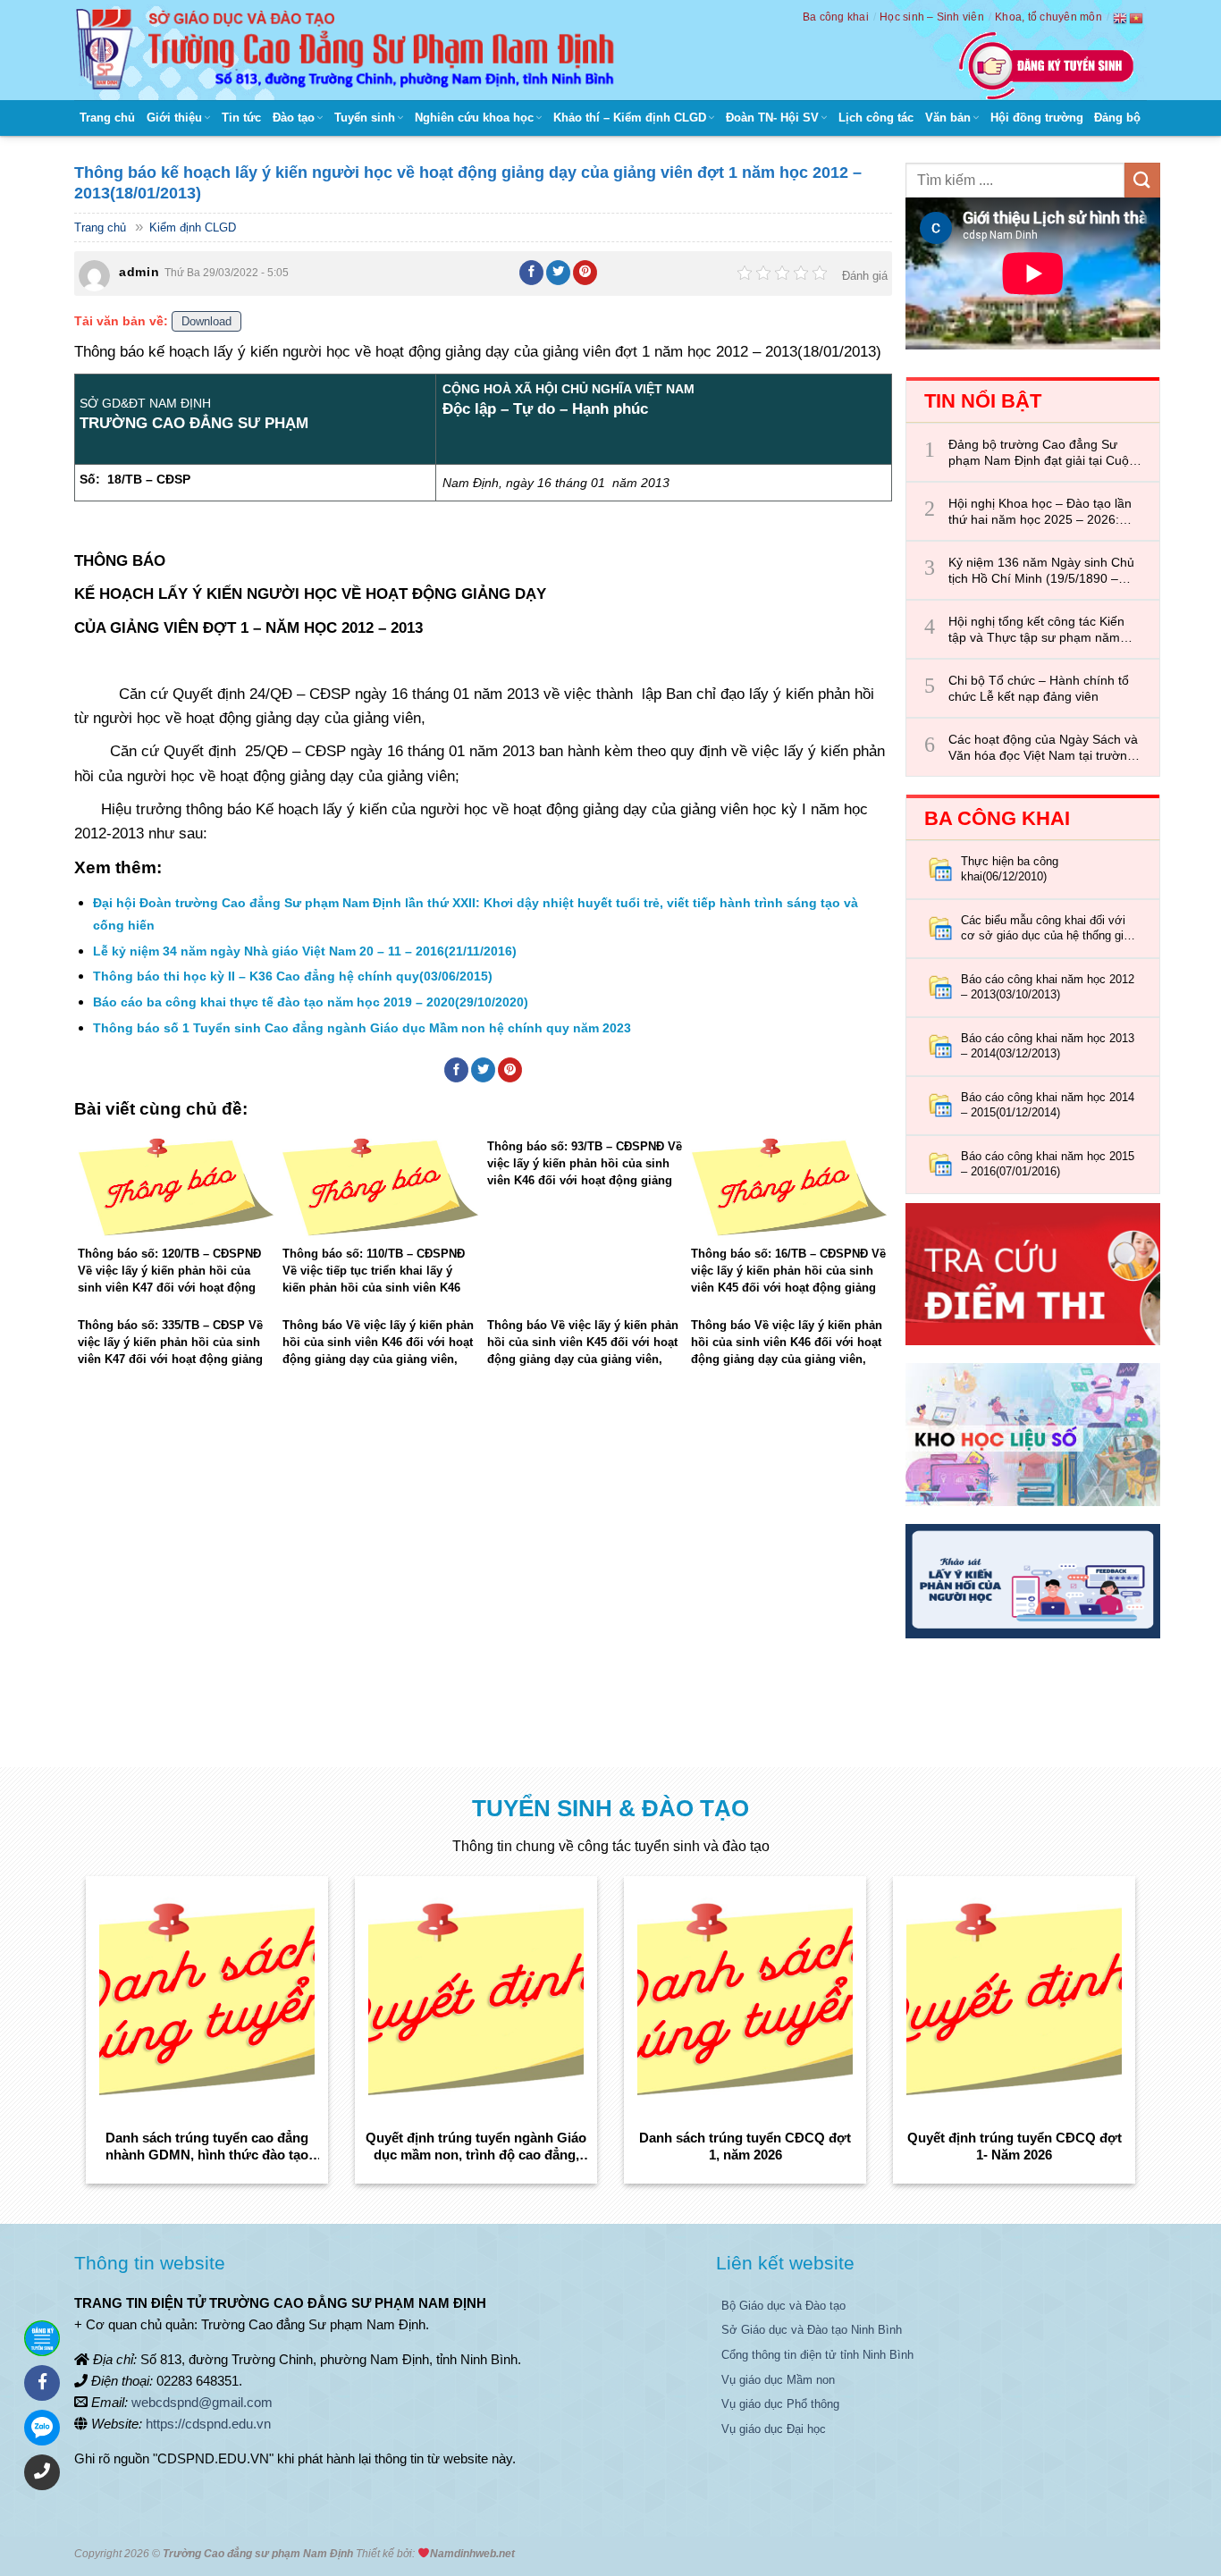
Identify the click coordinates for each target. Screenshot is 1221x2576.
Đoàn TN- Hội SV (772, 118)
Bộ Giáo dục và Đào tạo (783, 2306)
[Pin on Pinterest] (585, 273)
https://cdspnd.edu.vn (208, 2424)
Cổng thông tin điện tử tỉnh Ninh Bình (817, 2355)
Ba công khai (836, 17)
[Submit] (1142, 180)
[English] (1121, 18)
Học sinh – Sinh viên (932, 17)
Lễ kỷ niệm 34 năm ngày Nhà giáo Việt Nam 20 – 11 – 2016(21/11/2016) (305, 951)
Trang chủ (107, 118)
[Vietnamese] (1137, 18)
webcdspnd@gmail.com (202, 2402)
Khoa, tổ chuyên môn (1048, 17)
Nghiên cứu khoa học (474, 118)
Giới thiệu (174, 118)
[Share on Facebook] (532, 273)
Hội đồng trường (1037, 118)
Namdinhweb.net (472, 2554)
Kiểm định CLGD (193, 227)
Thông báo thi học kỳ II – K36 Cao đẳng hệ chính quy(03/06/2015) (293, 976)
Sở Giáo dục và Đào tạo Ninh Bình (812, 2330)
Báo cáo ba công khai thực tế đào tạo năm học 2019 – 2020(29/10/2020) (311, 1002)
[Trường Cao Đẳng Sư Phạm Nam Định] (349, 50)
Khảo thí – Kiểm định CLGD (630, 118)
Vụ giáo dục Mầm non (778, 2380)
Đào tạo (294, 118)
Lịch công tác (876, 118)
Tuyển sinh (365, 118)
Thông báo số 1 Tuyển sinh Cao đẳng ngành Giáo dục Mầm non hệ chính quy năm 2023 (362, 1028)
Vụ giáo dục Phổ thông (780, 2404)
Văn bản (948, 118)
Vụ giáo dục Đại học (774, 2429)
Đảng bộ (1117, 118)
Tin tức (241, 118)
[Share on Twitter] (559, 273)
